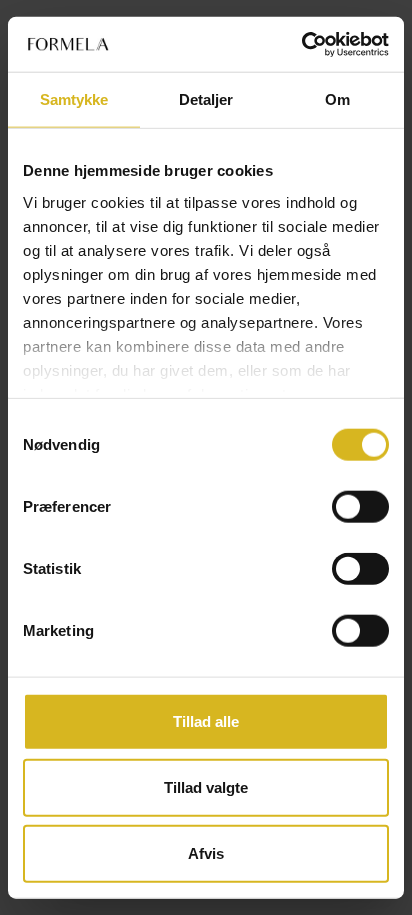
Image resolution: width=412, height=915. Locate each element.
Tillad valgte (206, 787)
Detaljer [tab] (206, 99)
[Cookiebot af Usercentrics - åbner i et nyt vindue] (301, 44)
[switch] (360, 507)
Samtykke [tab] (74, 99)
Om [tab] (337, 99)
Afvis (206, 852)
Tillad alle (206, 721)
